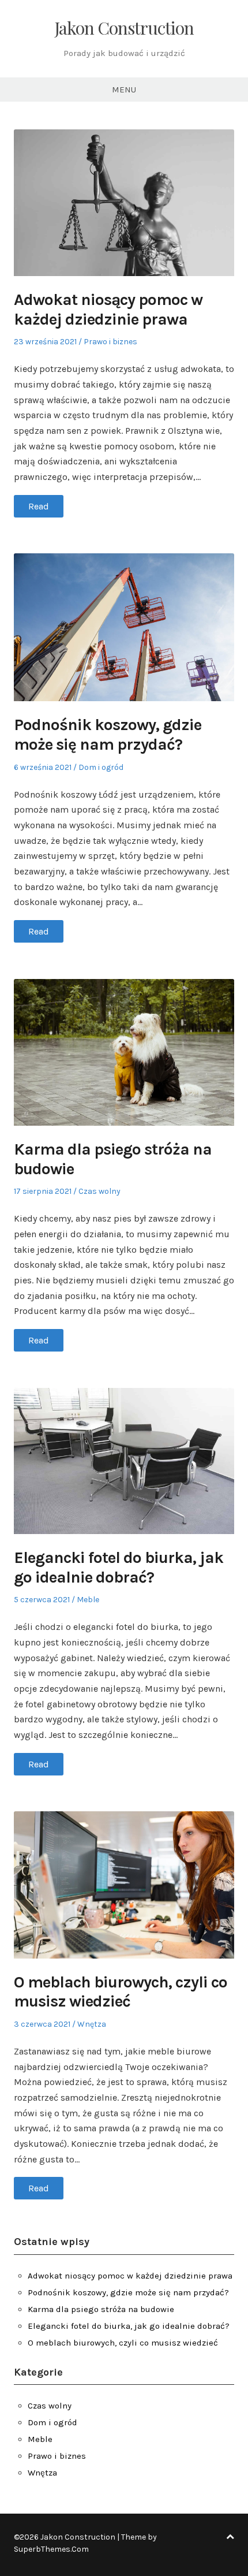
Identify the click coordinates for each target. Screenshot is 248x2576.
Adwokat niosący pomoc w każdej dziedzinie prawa (108, 309)
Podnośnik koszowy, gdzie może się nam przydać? (108, 734)
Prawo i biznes (110, 342)
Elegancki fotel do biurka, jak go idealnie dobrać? (119, 1567)
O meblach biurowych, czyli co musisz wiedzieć (121, 1992)
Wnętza (92, 2024)
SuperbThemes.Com (51, 2549)
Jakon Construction (124, 28)
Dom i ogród (101, 767)
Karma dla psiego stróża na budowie (101, 2309)
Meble (88, 1600)
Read (39, 506)
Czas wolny (99, 1191)
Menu (124, 90)
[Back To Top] (230, 2537)
